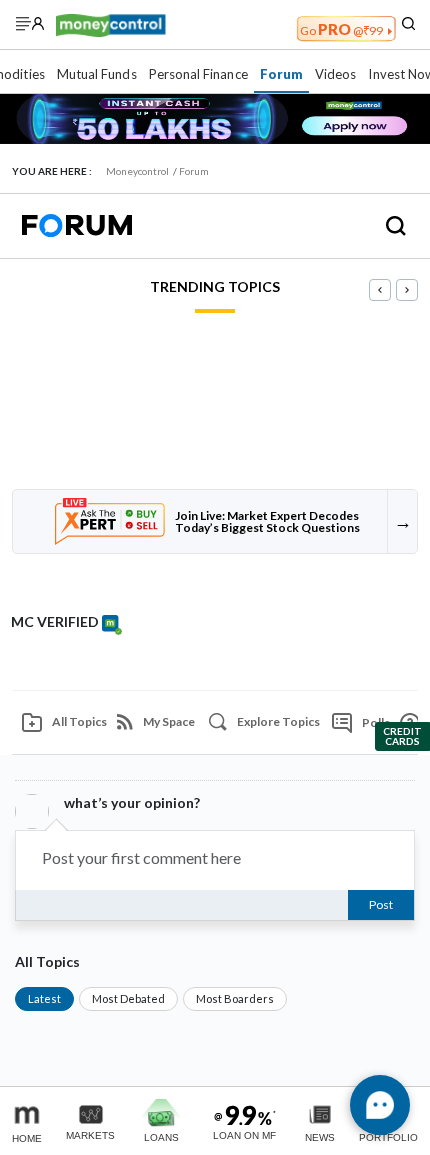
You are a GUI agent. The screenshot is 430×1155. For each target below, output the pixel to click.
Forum (281, 74)
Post (381, 904)
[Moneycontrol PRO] (111, 23)
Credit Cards (402, 736)
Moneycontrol (137, 171)
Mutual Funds (97, 74)
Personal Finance (198, 74)
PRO (341, 29)
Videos (335, 74)
